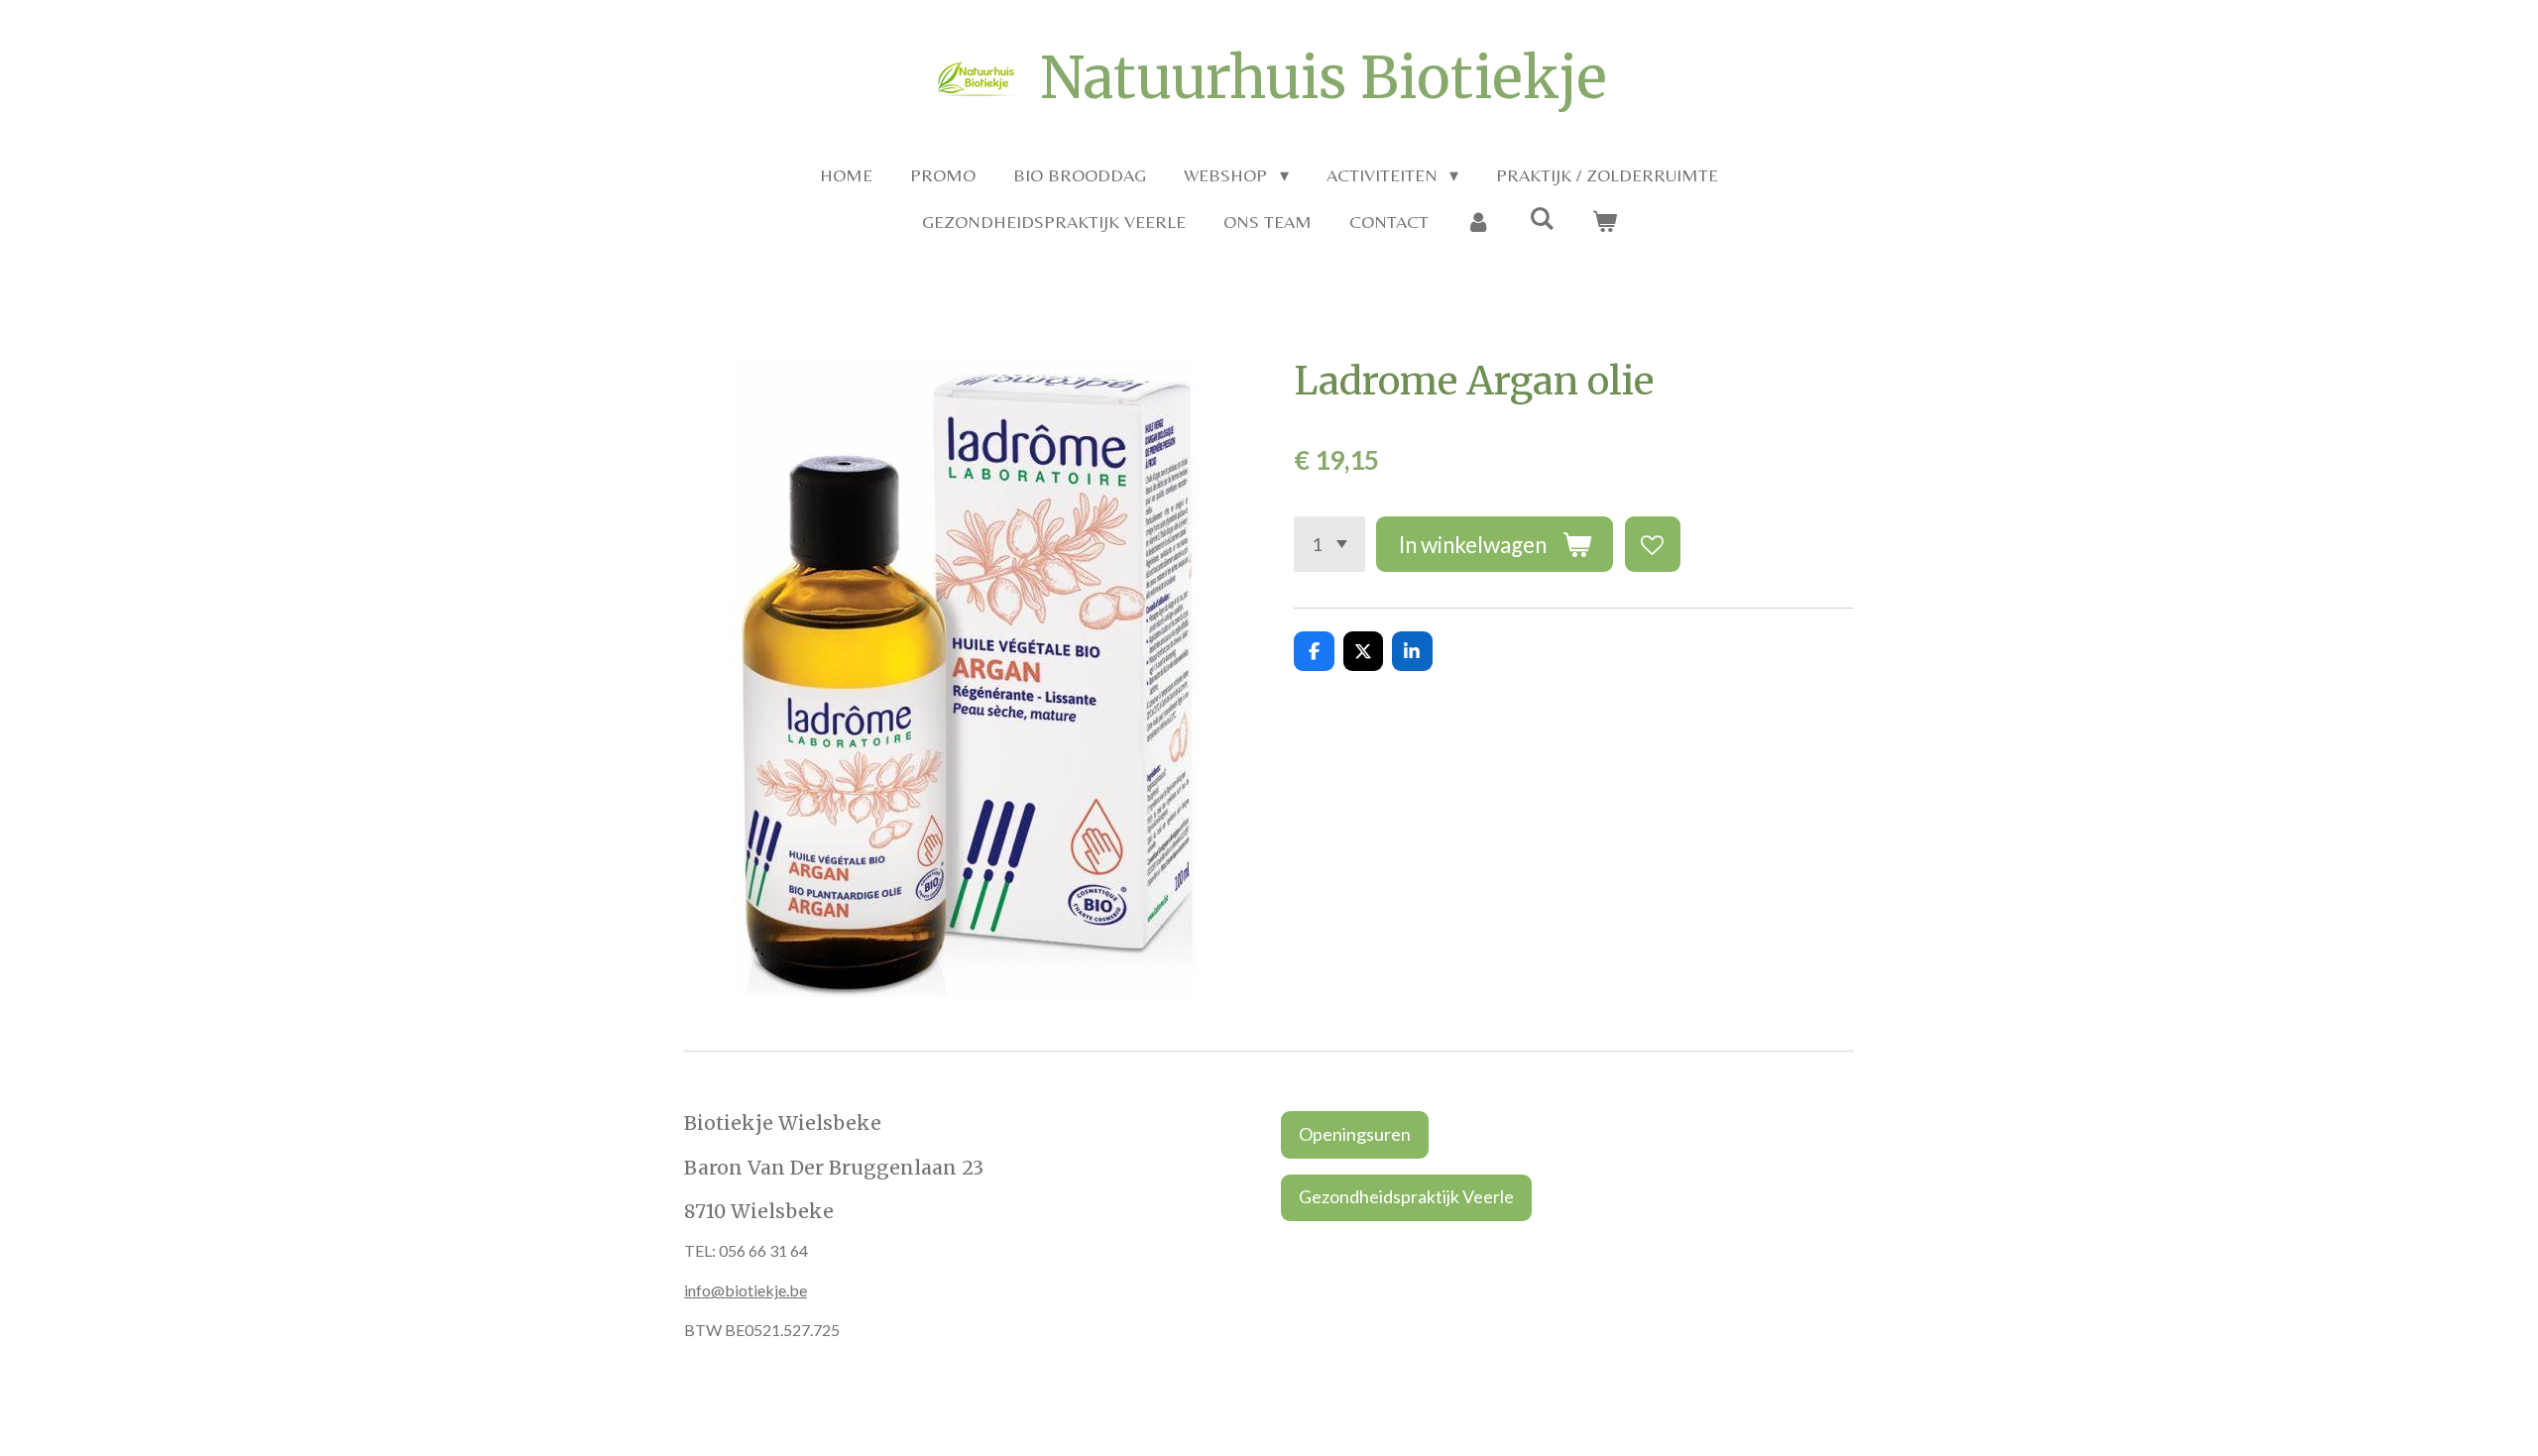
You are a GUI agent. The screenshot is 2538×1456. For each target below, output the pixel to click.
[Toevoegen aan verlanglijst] (1653, 544)
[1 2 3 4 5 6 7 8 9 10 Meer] (1329, 544)
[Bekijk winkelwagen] (1604, 222)
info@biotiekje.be (746, 1290)
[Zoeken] (1541, 219)
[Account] (1479, 222)
